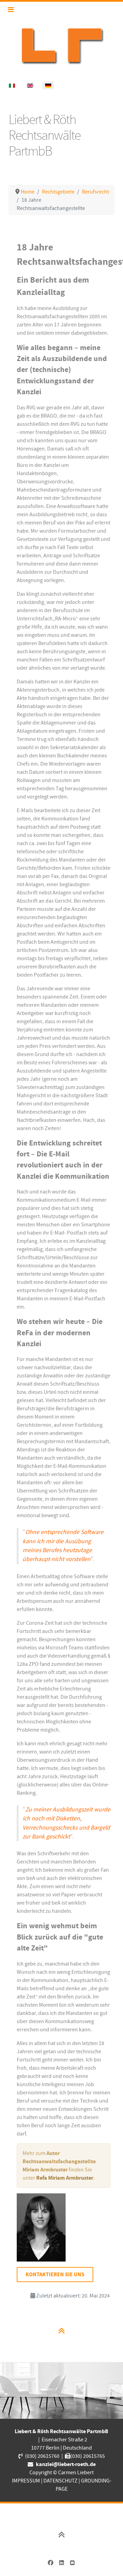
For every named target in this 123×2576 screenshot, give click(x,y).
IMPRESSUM (26, 2481)
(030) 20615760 (42, 2456)
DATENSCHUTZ (60, 2481)
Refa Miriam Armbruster (65, 2178)
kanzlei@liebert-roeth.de (66, 2464)
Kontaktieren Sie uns (55, 2275)
